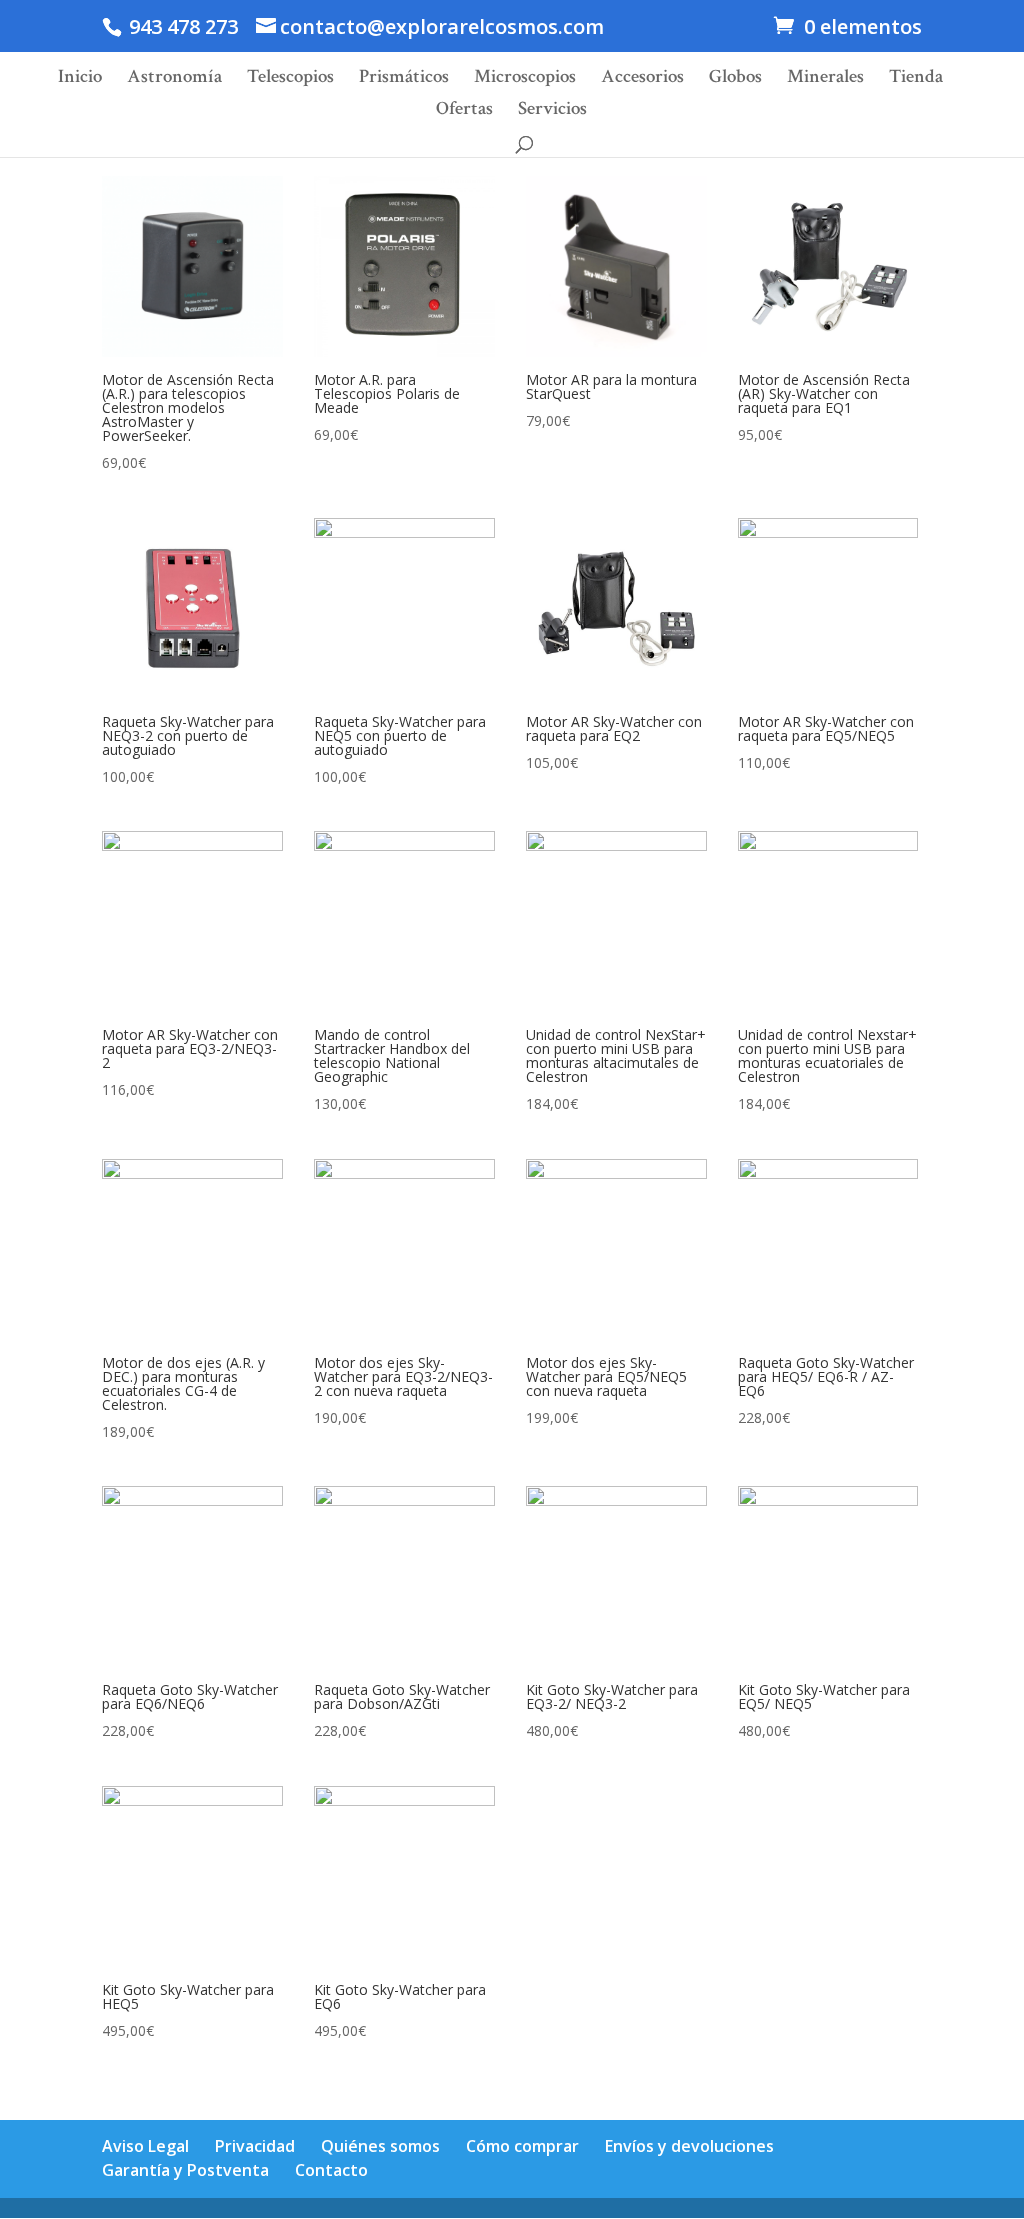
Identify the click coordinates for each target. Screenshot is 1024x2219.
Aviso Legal (145, 2146)
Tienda (916, 79)
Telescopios (290, 79)
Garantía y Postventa (185, 2170)
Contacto (331, 2170)
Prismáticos (404, 79)
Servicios (552, 111)
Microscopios (525, 79)
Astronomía (174, 79)
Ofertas (464, 111)
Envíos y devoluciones (689, 2146)
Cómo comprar (522, 2146)
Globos (735, 79)
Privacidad (255, 2146)
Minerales (825, 79)
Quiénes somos (380, 2146)
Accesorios (642, 79)
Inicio (80, 79)
